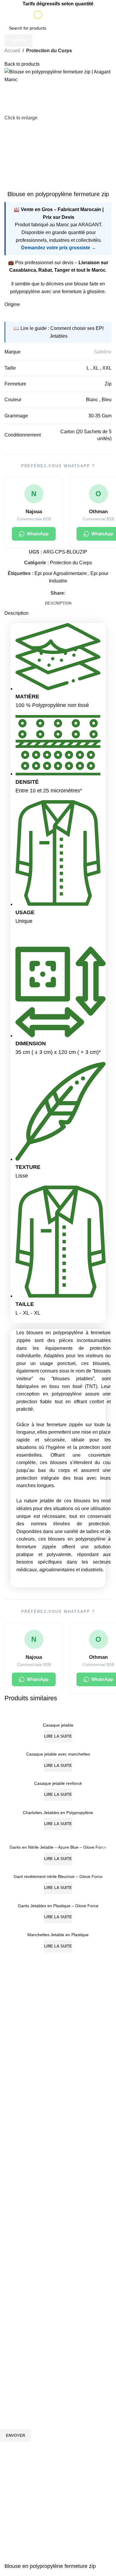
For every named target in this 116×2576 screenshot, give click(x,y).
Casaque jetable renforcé (58, 1783)
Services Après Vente (20, 2331)
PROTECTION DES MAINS (26, 2188)
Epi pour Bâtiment (17, 2250)
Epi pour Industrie (17, 2229)
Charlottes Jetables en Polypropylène (58, 1813)
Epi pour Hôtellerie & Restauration (32, 2270)
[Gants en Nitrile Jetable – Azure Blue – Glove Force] (58, 1836)
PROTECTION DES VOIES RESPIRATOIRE (41, 2168)
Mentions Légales (17, 2362)
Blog (4, 2301)
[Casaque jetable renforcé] (58, 1775)
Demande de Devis (18, 2311)
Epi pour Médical (16, 2280)
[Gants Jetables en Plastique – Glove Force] (58, 1897)
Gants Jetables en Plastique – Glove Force (58, 1906)
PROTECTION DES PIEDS (25, 2199)
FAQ (4, 2321)
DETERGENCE (14, 2209)
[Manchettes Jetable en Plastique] (58, 1926)
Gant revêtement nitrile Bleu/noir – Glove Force (58, 1876)
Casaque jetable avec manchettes (58, 1754)
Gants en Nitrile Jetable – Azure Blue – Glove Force (58, 1847)
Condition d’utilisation (20, 2342)
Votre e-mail (13, 2404)
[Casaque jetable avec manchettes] (58, 1746)
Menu (6, 2291)
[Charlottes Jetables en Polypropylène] (58, 1804)
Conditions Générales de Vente (29, 2352)
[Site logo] (58, 14)
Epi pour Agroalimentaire (23, 2260)
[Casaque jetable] (58, 1717)
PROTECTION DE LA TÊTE (26, 2158)
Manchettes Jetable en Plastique (58, 1935)
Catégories (14, 2148)
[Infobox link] (58, 2071)
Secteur (10, 2219)
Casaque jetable (58, 1725)
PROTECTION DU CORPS (25, 2178)
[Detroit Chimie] (58, 1981)
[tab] (58, 603)
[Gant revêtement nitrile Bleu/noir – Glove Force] (58, 1868)
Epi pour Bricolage (17, 2240)
